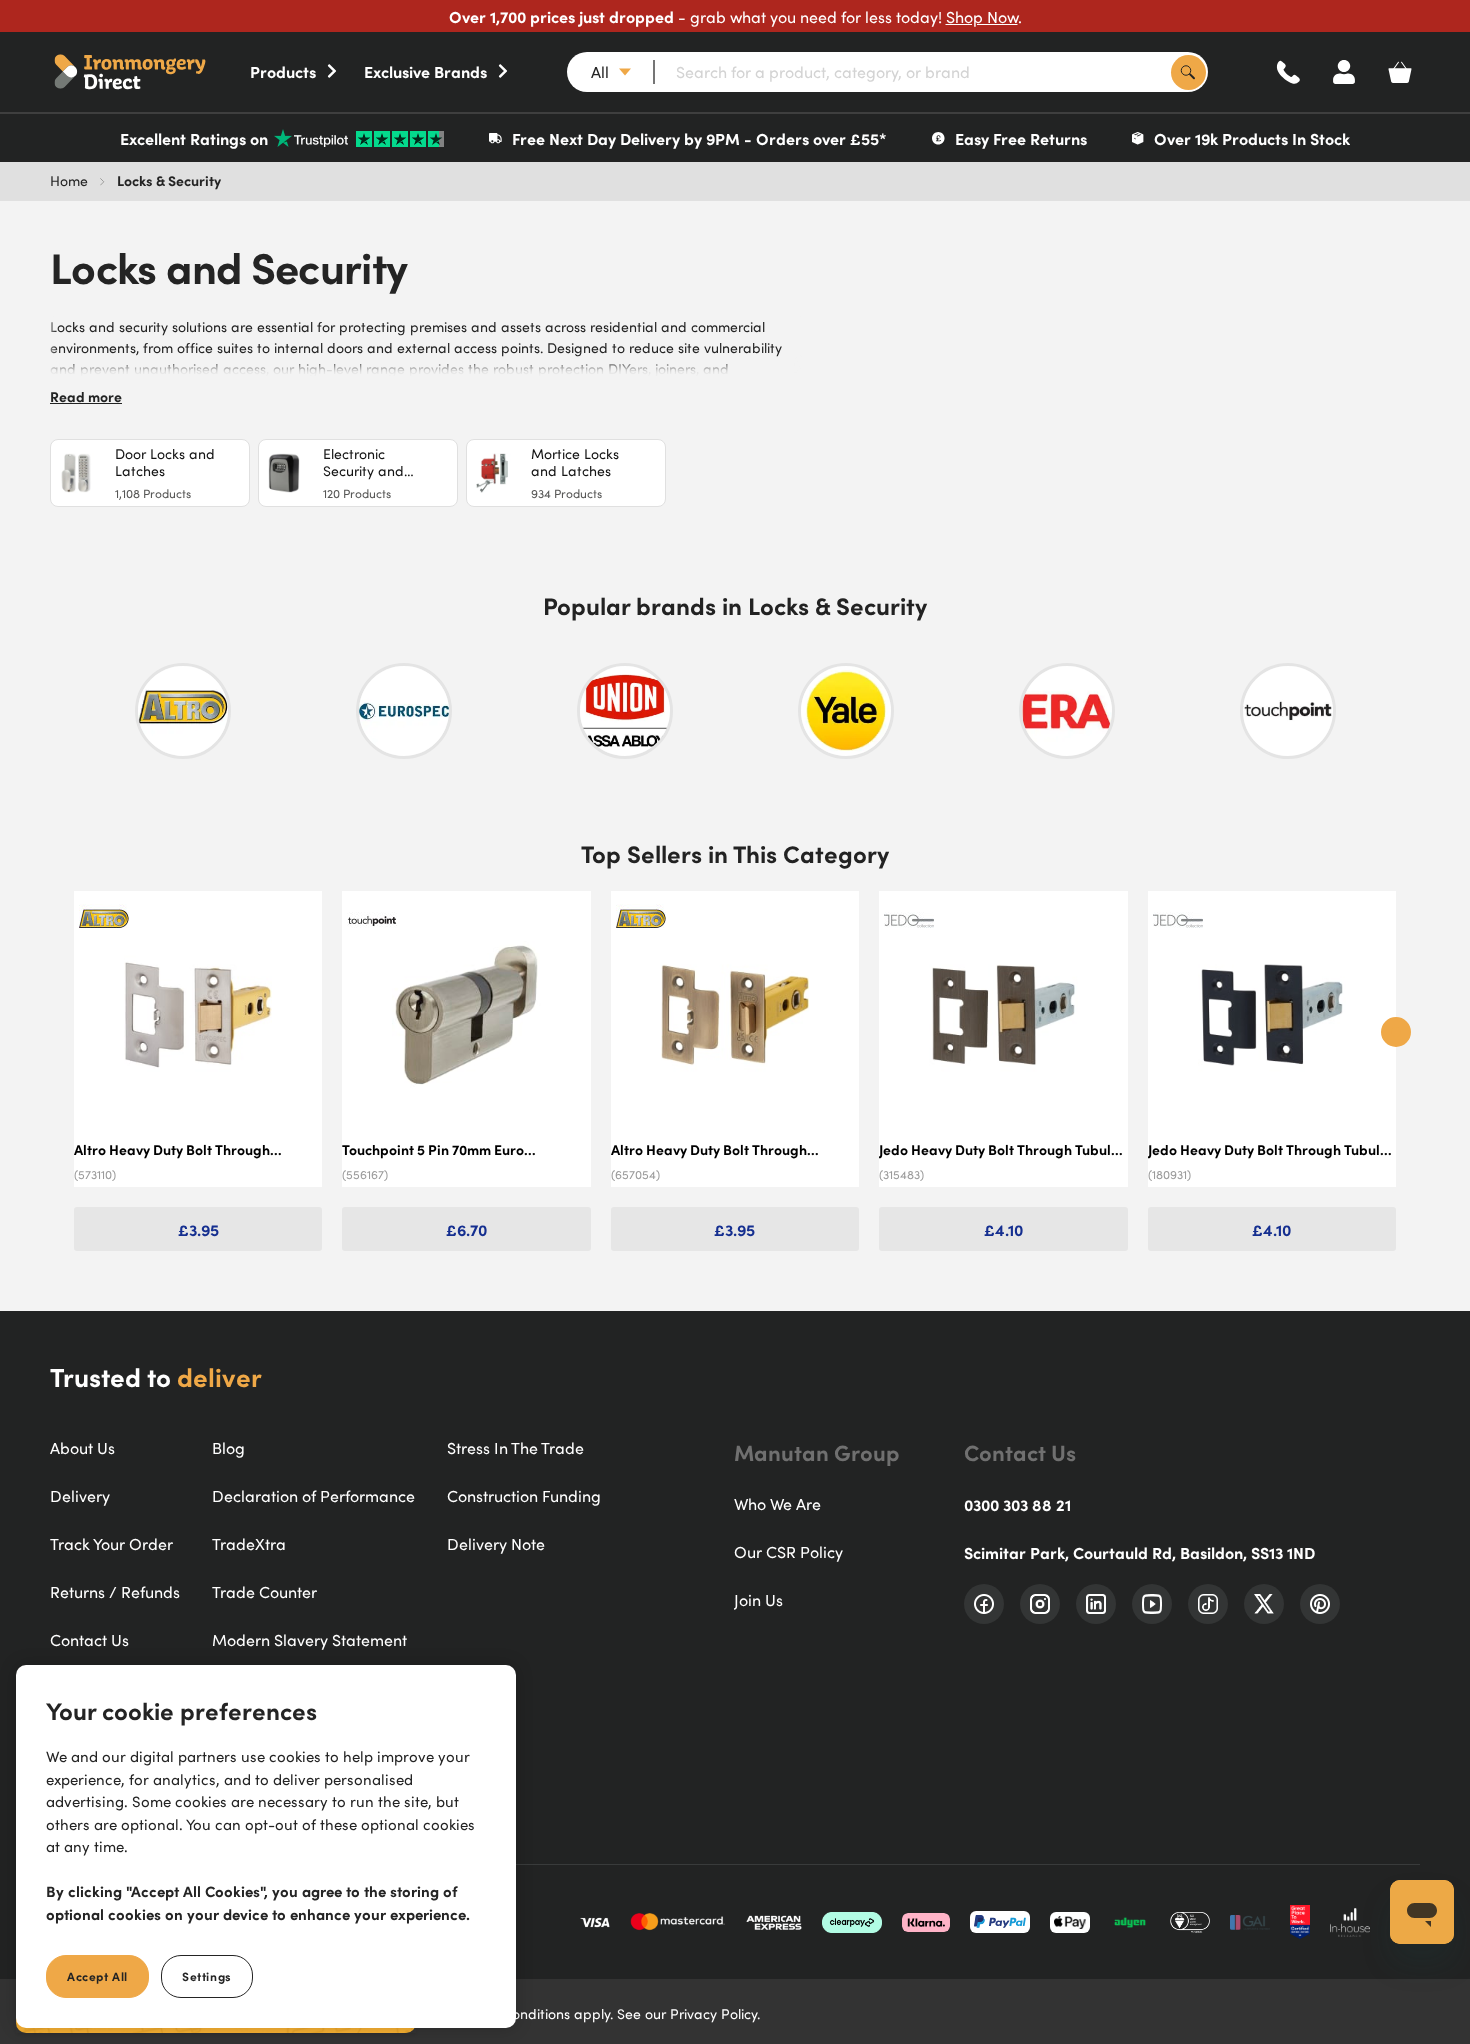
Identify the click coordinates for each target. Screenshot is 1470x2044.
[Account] (1344, 72)
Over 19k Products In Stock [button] (1252, 138)
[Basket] (1400, 72)
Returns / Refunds (115, 1592)
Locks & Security (169, 180)
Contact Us (89, 1640)
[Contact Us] (1288, 72)
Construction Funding (524, 1496)
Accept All (97, 1976)
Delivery (80, 1496)
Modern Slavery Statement (309, 1640)
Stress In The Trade (515, 1448)
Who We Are (777, 1504)
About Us (82, 1448)
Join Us (758, 1600)
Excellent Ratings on (194, 138)
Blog (228, 1448)
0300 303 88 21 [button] (1017, 1504)
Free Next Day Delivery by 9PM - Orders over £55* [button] (699, 138)
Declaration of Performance (313, 1496)
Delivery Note (496, 1544)
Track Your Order (111, 1544)
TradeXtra (249, 1544)
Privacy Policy (713, 2013)
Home (69, 180)
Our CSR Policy (788, 1552)
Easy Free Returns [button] (1021, 138)
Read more (86, 396)
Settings (207, 1976)
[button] (150, 72)
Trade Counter (264, 1592)
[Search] (1188, 72)
